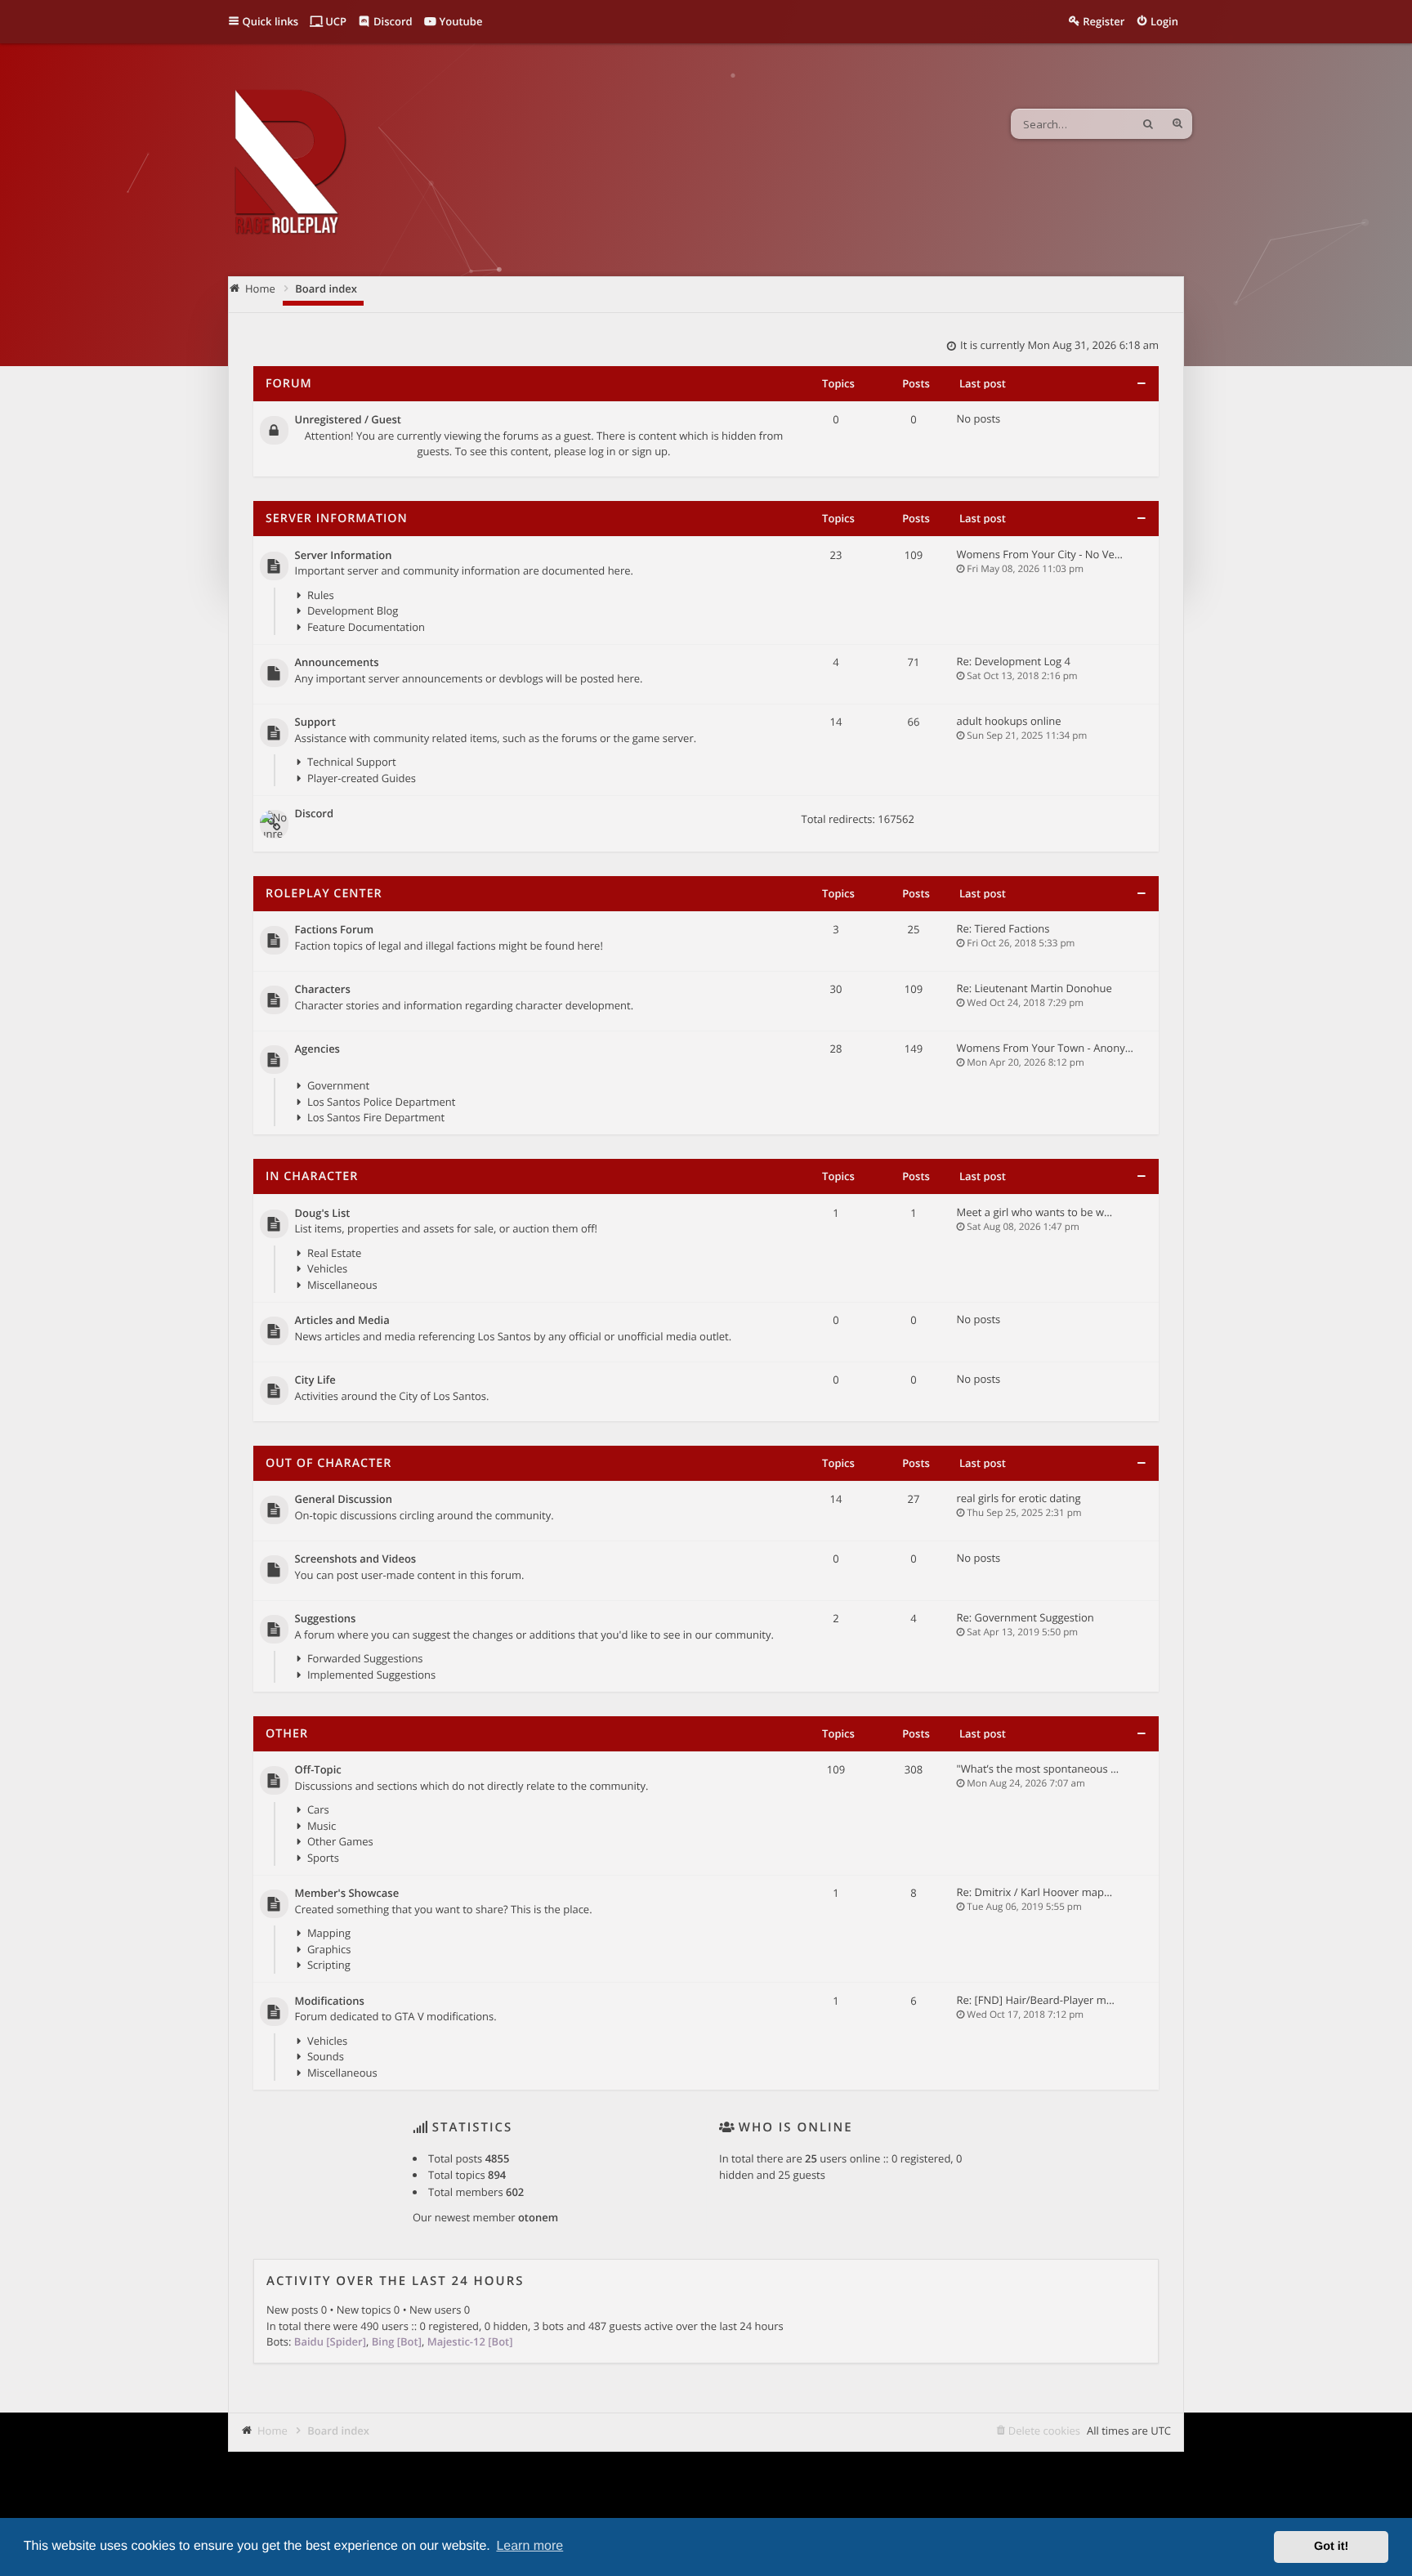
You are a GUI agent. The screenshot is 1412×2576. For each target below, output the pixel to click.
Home (273, 2431)
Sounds (326, 2056)
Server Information (337, 519)
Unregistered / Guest (348, 420)
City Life (315, 1380)
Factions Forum (335, 930)
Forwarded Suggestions (365, 1658)
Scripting (329, 1965)
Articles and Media (342, 1321)
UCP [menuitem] (335, 21)
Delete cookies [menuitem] (1044, 2431)
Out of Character (328, 1463)
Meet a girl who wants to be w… (1035, 1212)
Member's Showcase (347, 1894)
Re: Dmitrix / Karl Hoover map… (1035, 1892)
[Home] (289, 164)
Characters (323, 990)
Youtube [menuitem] (459, 21)
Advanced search (1177, 124)
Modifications (330, 2001)
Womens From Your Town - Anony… (1045, 1048)
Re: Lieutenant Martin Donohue (1034, 988)
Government (338, 1085)
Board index (338, 2431)
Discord (315, 814)
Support (315, 722)
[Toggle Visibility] (1141, 384)
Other (287, 1734)
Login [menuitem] (1164, 21)
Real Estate (334, 1253)
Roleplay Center (324, 894)
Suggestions (326, 1619)
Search (1148, 124)
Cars (318, 1809)
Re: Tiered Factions (1003, 928)
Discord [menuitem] (392, 21)
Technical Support (352, 762)
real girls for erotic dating (1019, 1498)
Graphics (329, 1949)
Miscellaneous (342, 1285)
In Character (312, 1176)
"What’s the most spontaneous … (1038, 1769)
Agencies (317, 1049)
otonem (538, 2217)
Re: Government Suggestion (1025, 1617)
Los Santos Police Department (381, 1102)
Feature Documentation (366, 627)
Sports (323, 1858)
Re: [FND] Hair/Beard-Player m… (1036, 2000)
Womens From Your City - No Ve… (1040, 554)
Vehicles (327, 1268)
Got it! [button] (1331, 2547)
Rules (321, 595)
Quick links (271, 21)
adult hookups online (1009, 721)
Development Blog (353, 610)
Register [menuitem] (1104, 21)
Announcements (337, 663)
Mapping (329, 1933)
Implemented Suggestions (371, 1675)
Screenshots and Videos (356, 1559)
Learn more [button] (529, 2546)
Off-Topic (318, 1770)
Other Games (340, 1841)
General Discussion (344, 1500)
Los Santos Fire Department (376, 1117)
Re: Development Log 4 (1014, 661)
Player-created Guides (362, 778)
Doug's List (323, 1214)
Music (322, 1826)
